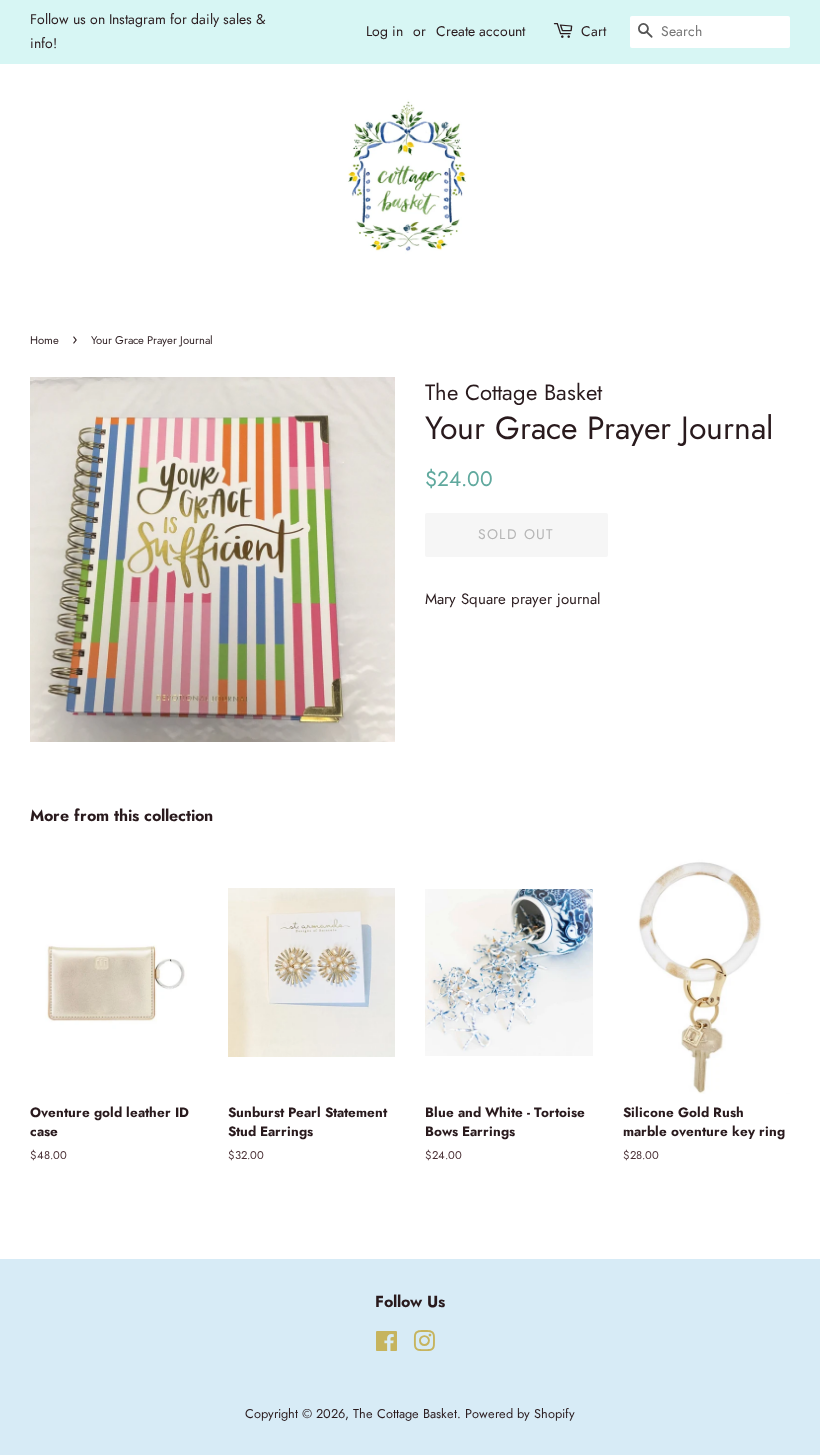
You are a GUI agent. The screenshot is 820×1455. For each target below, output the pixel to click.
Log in (384, 31)
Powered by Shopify (520, 1413)
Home (44, 340)
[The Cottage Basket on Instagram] (424, 1345)
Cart (593, 31)
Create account (480, 31)
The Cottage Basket (405, 1413)
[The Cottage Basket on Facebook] (386, 1345)
